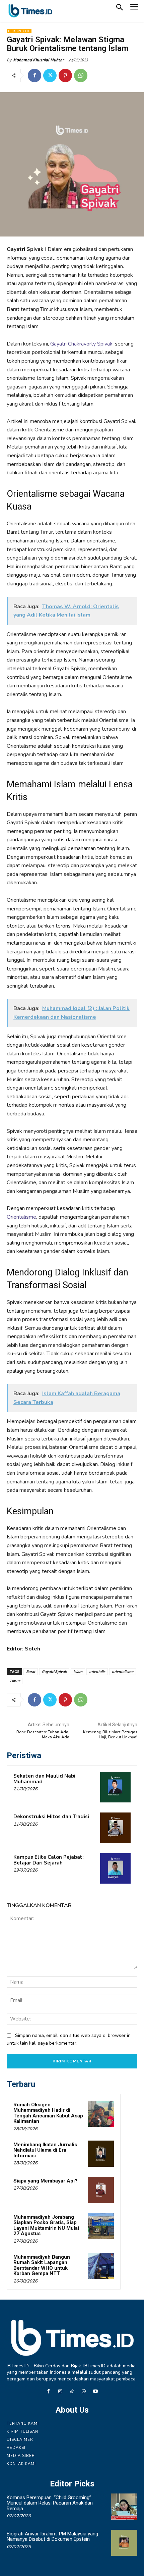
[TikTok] (72, 2392)
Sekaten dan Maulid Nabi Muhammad (44, 1779)
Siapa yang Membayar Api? (45, 2181)
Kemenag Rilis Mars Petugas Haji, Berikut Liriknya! (110, 1734)
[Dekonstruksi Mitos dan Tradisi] (115, 1828)
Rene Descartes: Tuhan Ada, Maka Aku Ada (43, 1734)
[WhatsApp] (81, 75)
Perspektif (19, 31)
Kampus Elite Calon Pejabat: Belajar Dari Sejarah (49, 1860)
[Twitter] (50, 75)
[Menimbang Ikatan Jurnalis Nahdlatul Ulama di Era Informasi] (101, 2154)
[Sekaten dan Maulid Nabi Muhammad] (115, 1787)
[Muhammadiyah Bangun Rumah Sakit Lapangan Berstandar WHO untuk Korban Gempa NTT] (101, 2266)
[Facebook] (34, 75)
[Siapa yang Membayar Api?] (101, 2190)
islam (78, 1671)
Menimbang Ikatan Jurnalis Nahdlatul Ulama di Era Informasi (45, 2150)
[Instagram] (60, 2392)
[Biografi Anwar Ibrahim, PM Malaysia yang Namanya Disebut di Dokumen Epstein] (124, 2543)
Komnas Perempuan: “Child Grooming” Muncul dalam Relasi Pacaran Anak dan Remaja (50, 2503)
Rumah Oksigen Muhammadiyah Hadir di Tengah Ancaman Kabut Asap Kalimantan (48, 2113)
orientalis (97, 1671)
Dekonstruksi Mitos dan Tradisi (51, 1817)
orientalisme (123, 1671)
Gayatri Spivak (54, 1671)
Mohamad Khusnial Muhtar (39, 60)
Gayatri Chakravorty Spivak (81, 344)
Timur (15, 1681)
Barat (31, 1671)
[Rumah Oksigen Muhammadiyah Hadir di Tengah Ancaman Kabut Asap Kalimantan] (101, 2114)
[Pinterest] (65, 75)
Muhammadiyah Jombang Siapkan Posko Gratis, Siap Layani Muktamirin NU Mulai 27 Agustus (46, 2225)
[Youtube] (96, 2392)
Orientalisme (21, 1217)
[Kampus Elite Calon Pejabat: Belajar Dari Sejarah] (115, 1868)
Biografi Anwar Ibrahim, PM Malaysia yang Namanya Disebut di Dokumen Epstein (52, 2537)
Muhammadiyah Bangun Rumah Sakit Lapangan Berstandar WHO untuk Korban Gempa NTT (42, 2265)
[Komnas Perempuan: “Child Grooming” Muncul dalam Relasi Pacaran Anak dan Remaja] (124, 2507)
